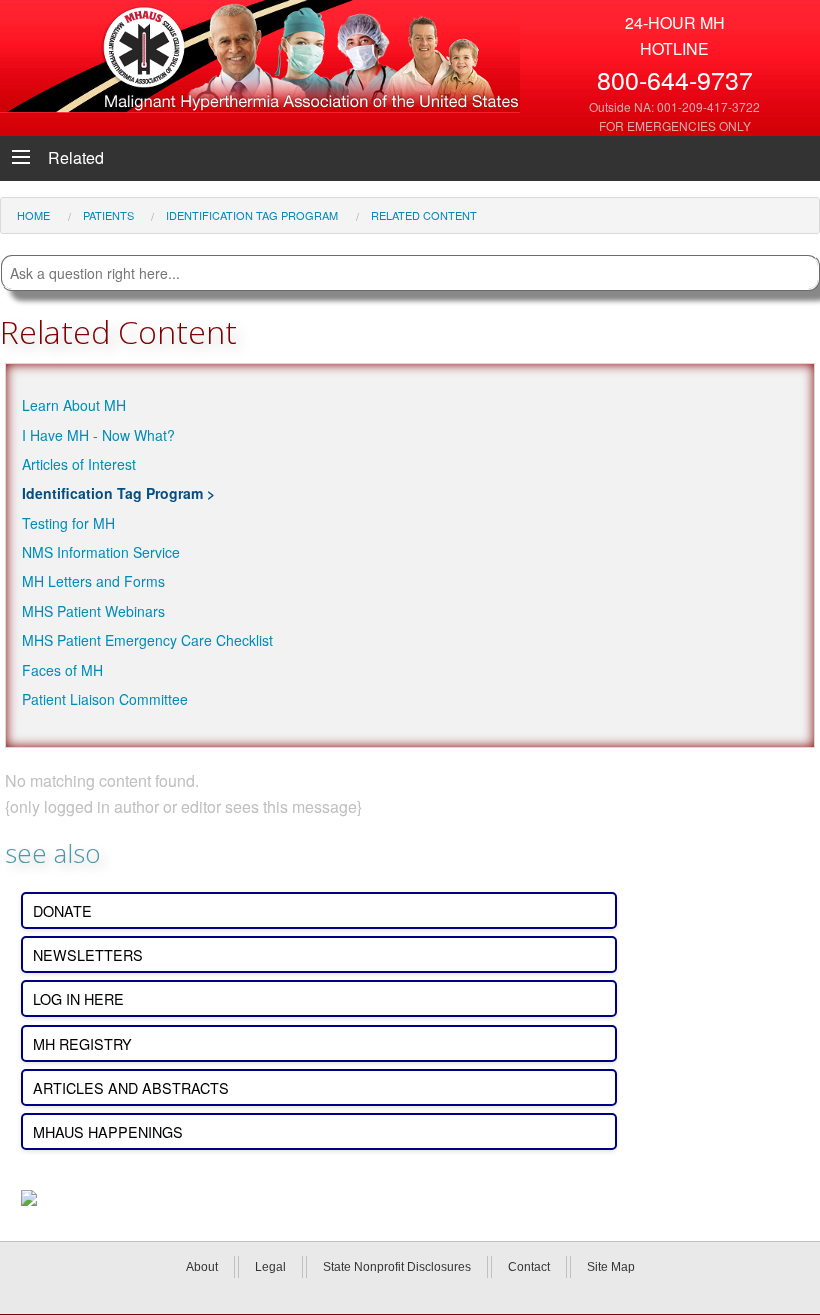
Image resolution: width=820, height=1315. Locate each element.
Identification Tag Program (112, 493)
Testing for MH (68, 523)
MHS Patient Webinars (93, 611)
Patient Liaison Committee (105, 699)
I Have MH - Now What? (98, 435)
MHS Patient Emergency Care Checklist (147, 640)
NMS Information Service (101, 552)
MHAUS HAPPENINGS (108, 1131)
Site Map (611, 1267)
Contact (529, 1267)
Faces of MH (62, 670)
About (202, 1267)
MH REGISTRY (82, 1043)
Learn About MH (74, 405)
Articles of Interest (79, 464)
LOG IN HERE (78, 998)
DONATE (62, 910)
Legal (270, 1267)
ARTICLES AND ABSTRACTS (131, 1087)
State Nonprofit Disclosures (397, 1267)
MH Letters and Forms (93, 581)
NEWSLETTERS (88, 954)
